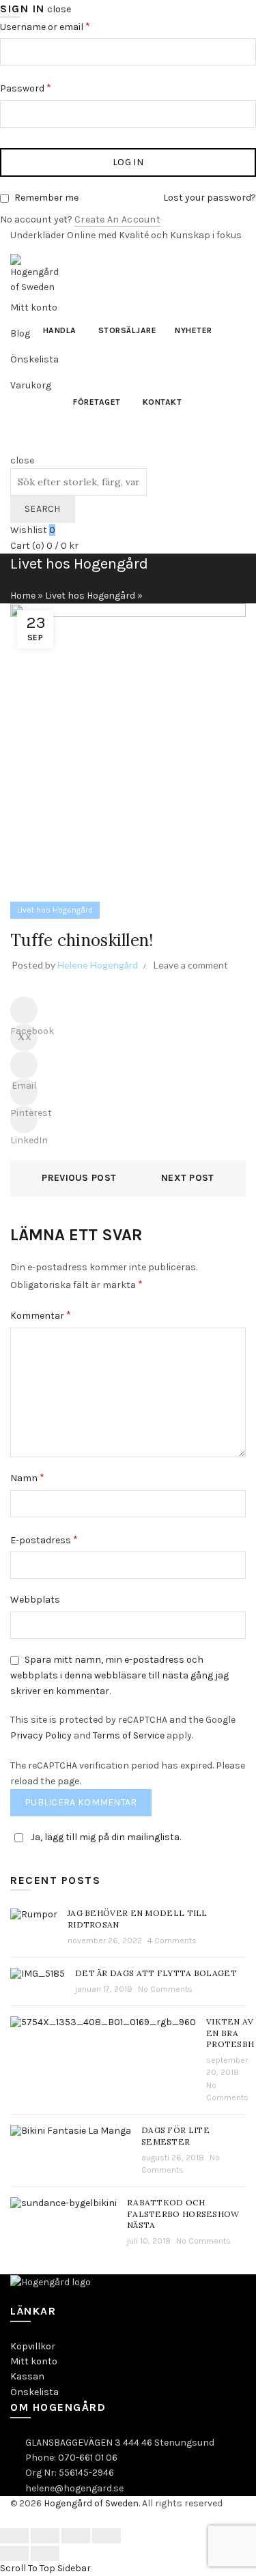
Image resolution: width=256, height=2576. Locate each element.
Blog (20, 333)
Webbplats (35, 1600)
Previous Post (79, 1178)
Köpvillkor (33, 2346)
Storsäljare (128, 330)
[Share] (45, 2536)
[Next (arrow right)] (45, 2553)
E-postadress (44, 1540)
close (59, 9)
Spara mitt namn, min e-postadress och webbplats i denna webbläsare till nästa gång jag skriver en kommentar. (119, 1675)
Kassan (27, 2376)
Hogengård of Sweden (91, 2503)
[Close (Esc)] (14, 2536)
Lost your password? (210, 198)
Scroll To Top (28, 2568)
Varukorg (31, 385)
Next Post (188, 1178)
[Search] (15, 445)
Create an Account (117, 219)
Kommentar (41, 1315)
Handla (60, 330)
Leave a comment (191, 965)
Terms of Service (129, 1735)
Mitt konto (34, 2361)
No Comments (165, 1989)
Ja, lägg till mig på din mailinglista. (106, 1837)
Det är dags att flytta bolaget (156, 1973)
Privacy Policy (41, 1735)
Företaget (97, 402)
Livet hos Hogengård (90, 596)
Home (23, 596)
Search (43, 509)
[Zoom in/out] (106, 2536)
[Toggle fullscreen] (76, 2536)
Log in (128, 162)
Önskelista (34, 2392)
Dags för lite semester (175, 2136)
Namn (27, 1477)
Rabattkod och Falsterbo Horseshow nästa (183, 2214)
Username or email (74, 26)
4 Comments (172, 1941)
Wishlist (33, 530)
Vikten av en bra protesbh (230, 2033)
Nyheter (194, 330)
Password (55, 87)
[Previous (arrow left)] (14, 2553)
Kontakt (162, 402)
